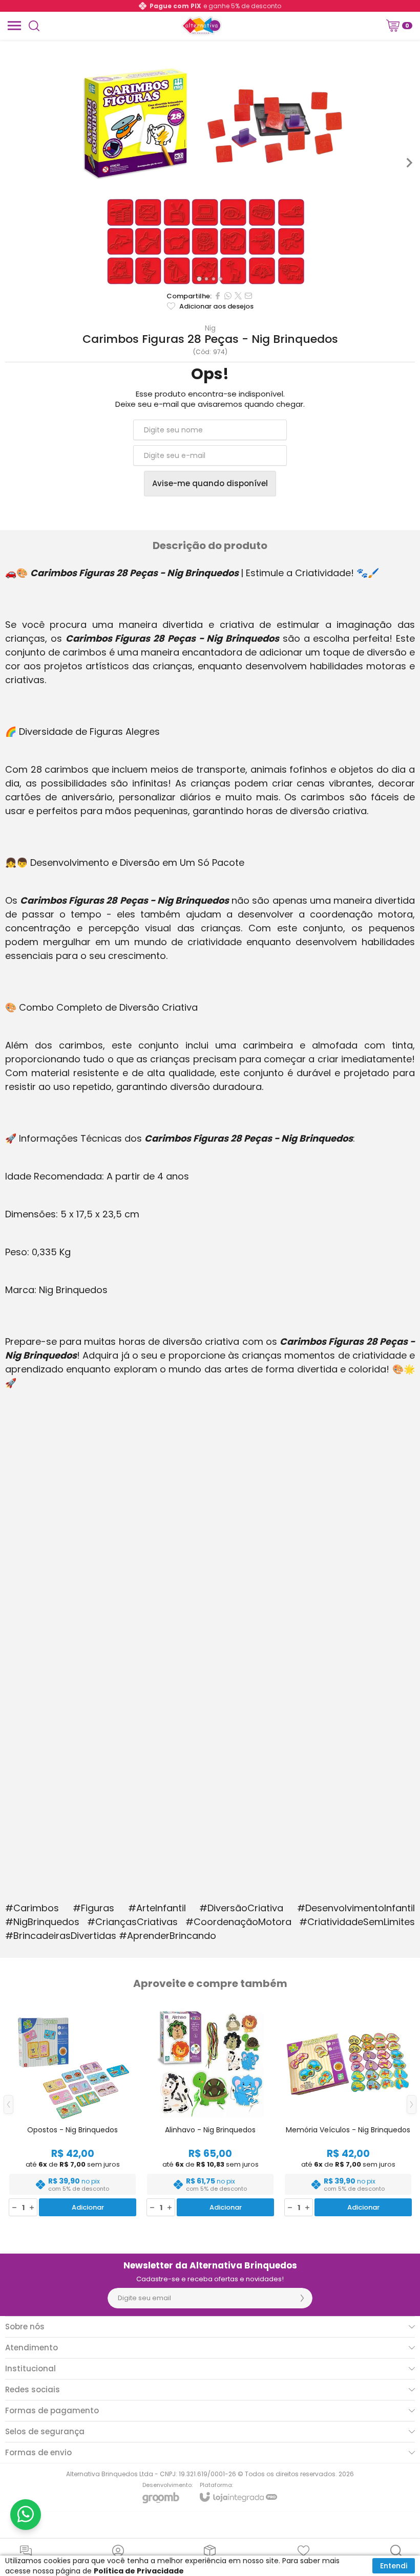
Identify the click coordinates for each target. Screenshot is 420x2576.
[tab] (199, 279)
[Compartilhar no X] (238, 296)
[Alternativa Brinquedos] (202, 26)
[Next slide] (409, 163)
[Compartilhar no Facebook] (218, 296)
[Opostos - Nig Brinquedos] (72, 2112)
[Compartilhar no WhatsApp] (228, 296)
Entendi (394, 2566)
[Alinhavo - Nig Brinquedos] (210, 2112)
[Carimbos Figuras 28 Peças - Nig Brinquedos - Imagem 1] (210, 188)
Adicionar (88, 2207)
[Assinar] (302, 2298)
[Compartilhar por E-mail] (248, 296)
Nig (210, 328)
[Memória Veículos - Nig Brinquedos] (348, 2112)
